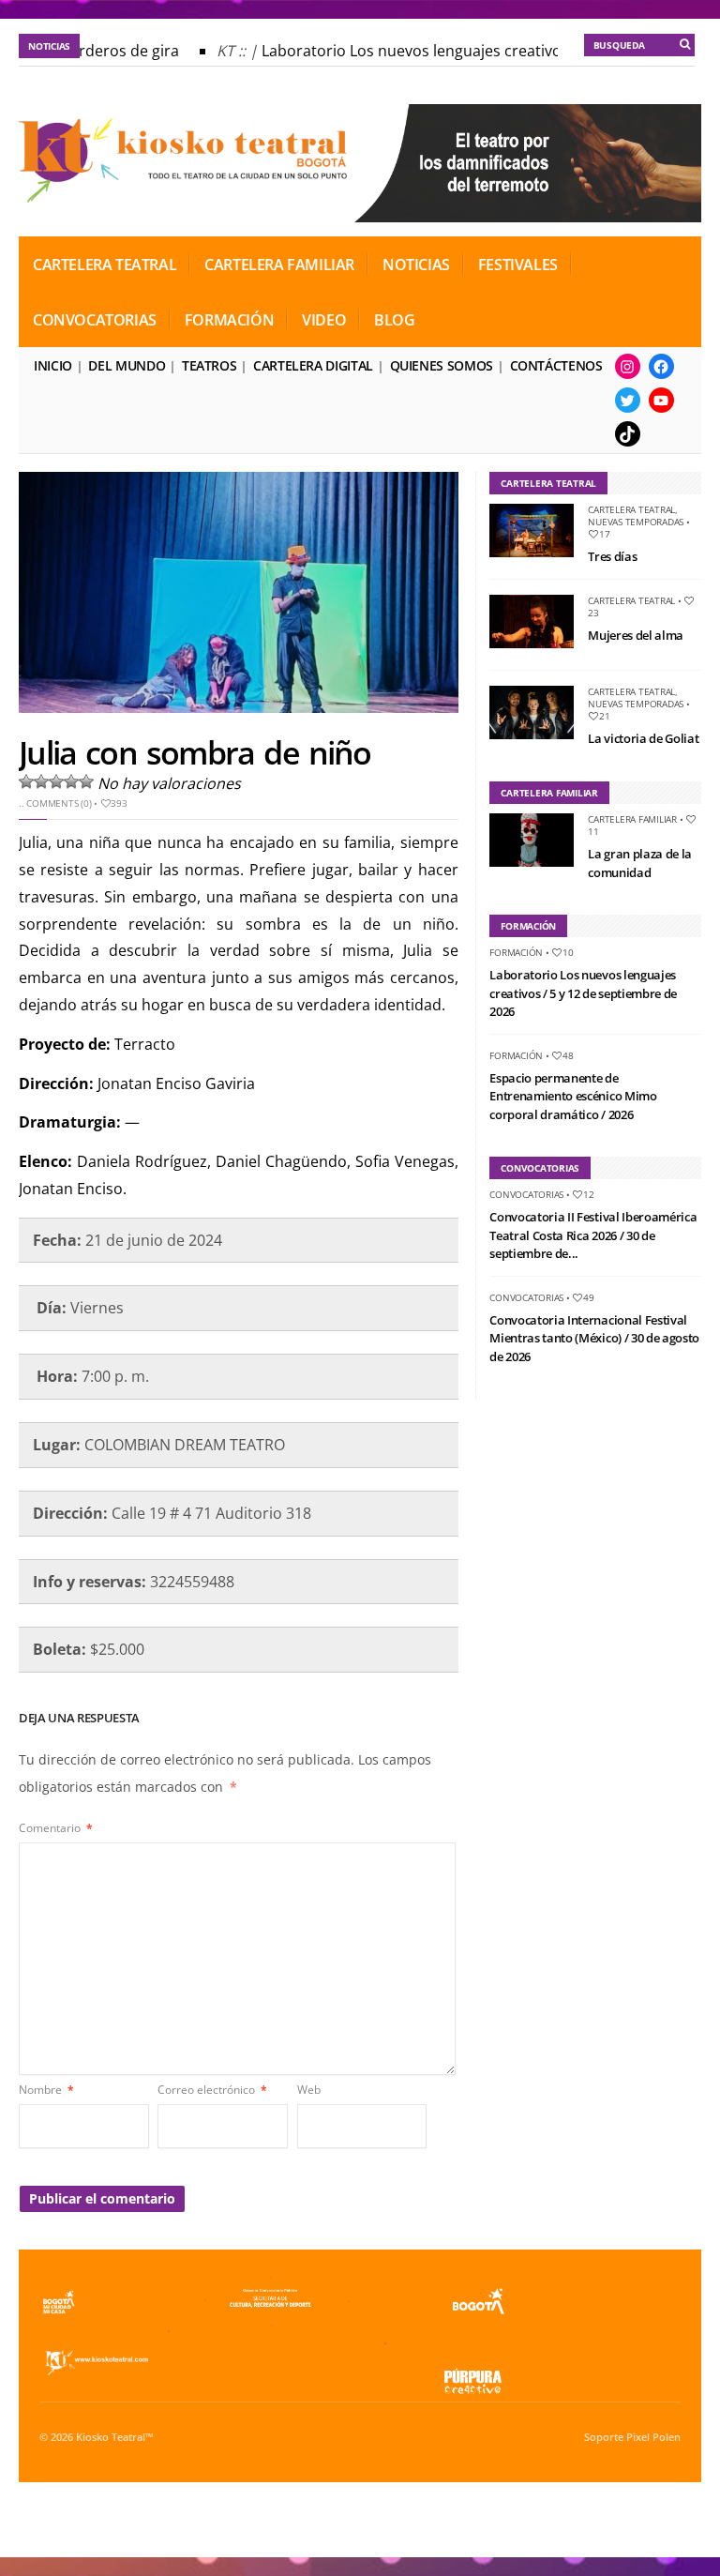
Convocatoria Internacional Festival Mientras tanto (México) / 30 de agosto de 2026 (594, 1338)
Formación (229, 320)
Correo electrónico (212, 2090)
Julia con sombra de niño (195, 752)
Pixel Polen (653, 2437)
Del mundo (127, 365)
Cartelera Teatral (105, 265)
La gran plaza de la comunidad (640, 863)
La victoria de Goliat (643, 738)
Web (309, 2090)
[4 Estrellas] (71, 781)
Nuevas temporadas (636, 522)
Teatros (209, 365)
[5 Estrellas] (86, 781)
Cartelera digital (313, 365)
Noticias (416, 265)
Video (324, 320)
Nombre (46, 2090)
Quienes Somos (442, 365)
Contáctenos (556, 365)
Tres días (612, 556)
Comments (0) (59, 803)
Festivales (518, 265)
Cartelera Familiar (279, 265)
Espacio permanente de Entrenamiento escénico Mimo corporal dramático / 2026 (573, 1096)
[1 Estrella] (26, 781)
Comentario (56, 1828)
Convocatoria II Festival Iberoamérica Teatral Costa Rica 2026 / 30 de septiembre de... (593, 1235)
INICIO (53, 365)
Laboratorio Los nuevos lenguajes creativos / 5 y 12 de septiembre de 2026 (583, 993)
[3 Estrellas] (56, 781)
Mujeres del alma (636, 635)
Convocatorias (95, 320)
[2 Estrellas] (41, 781)
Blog (394, 320)
